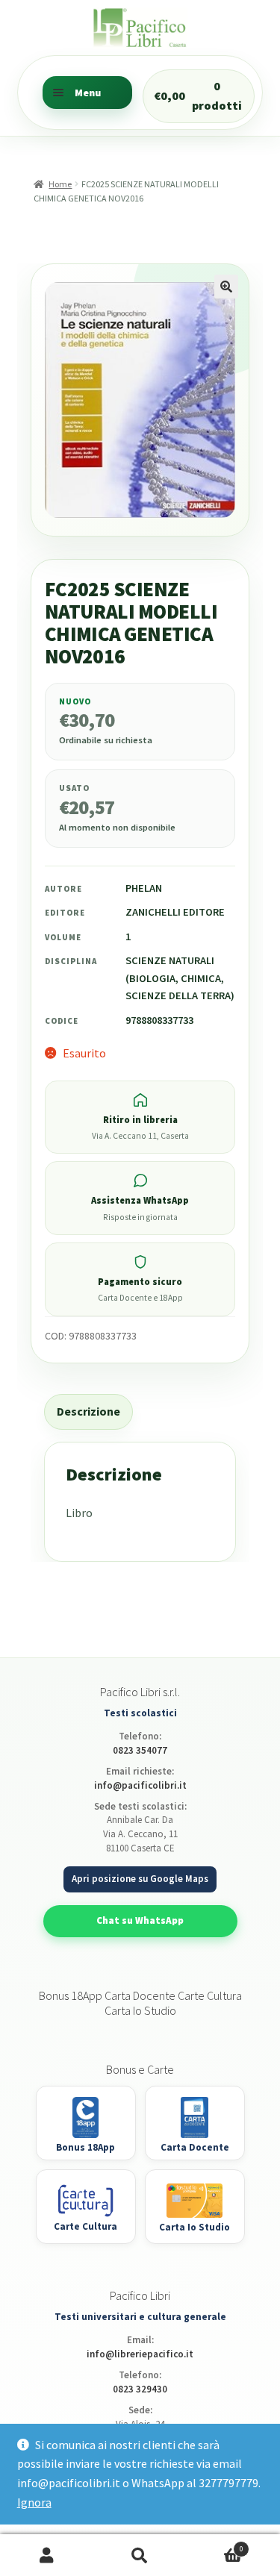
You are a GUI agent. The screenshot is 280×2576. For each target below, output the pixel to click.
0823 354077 (140, 1750)
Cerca (140, 2555)
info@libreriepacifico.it (140, 2354)
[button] (226, 287)
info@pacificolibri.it (140, 1785)
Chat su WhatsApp (140, 1920)
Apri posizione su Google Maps (140, 1879)
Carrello (215, 2545)
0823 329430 (140, 2389)
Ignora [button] (34, 2502)
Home (60, 184)
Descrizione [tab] (88, 1411)
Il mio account (47, 2555)
